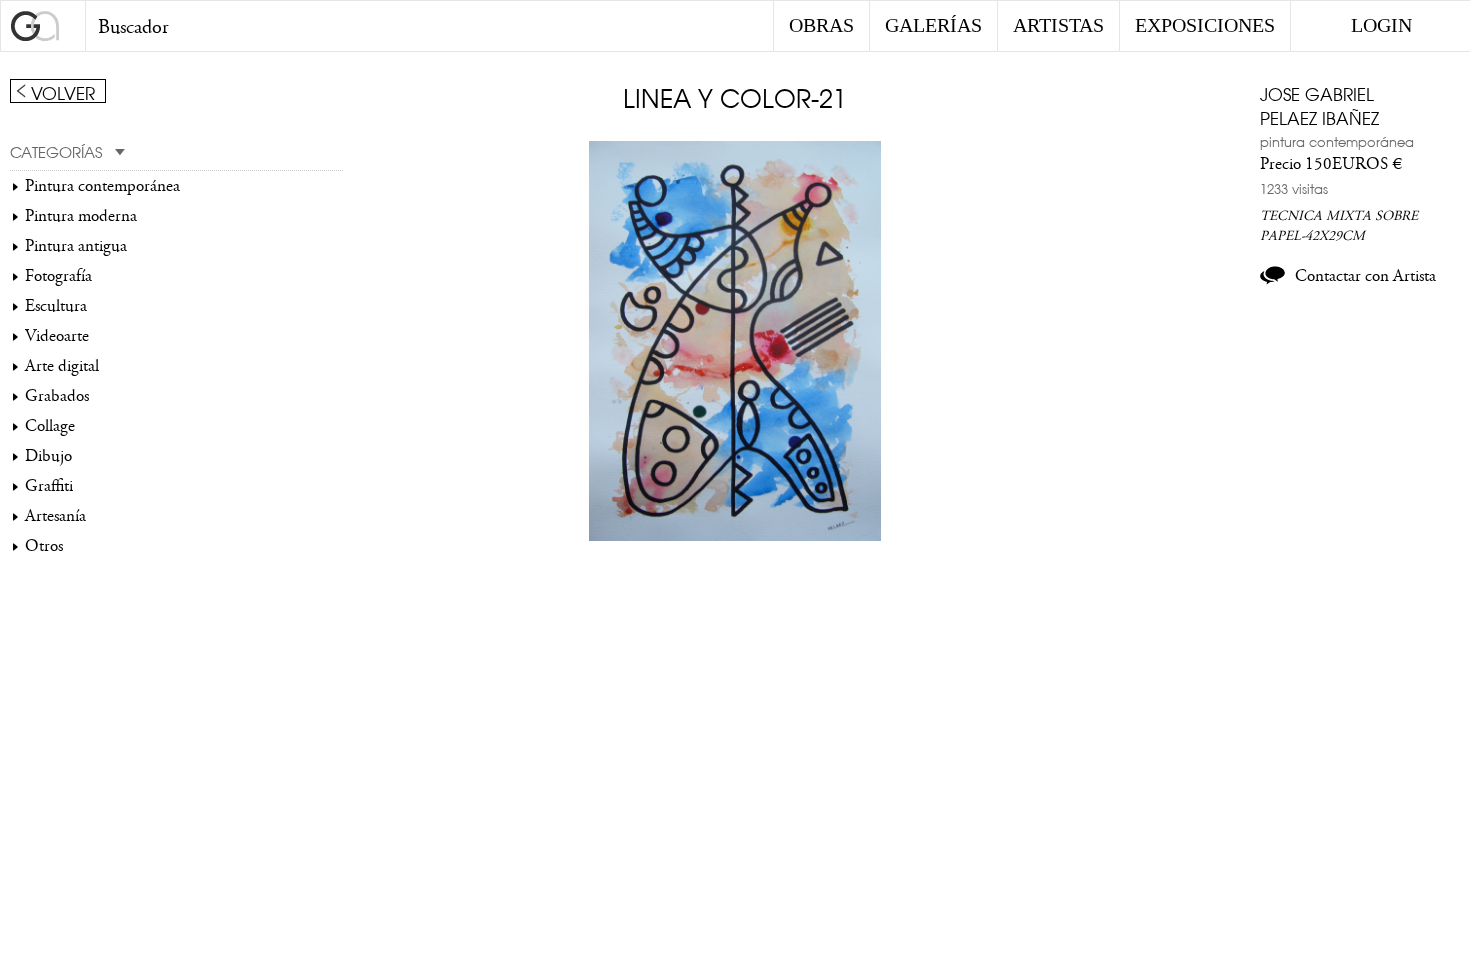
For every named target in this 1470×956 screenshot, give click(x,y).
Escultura (56, 306)
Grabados (57, 396)
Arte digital (62, 366)
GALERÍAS (933, 25)
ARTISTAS (1058, 25)
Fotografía (58, 276)
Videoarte (57, 336)
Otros (44, 546)
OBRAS (821, 25)
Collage (50, 426)
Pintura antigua (76, 246)
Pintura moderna (81, 216)
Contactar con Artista (1365, 276)
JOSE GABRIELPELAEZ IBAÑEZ (1319, 105)
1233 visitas (1294, 188)
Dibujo (48, 456)
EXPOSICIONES (1205, 25)
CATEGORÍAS (56, 151)
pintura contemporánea (1337, 141)
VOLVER (63, 92)
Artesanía (55, 516)
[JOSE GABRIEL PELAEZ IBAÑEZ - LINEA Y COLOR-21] (735, 536)
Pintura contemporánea (102, 186)
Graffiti (49, 486)
